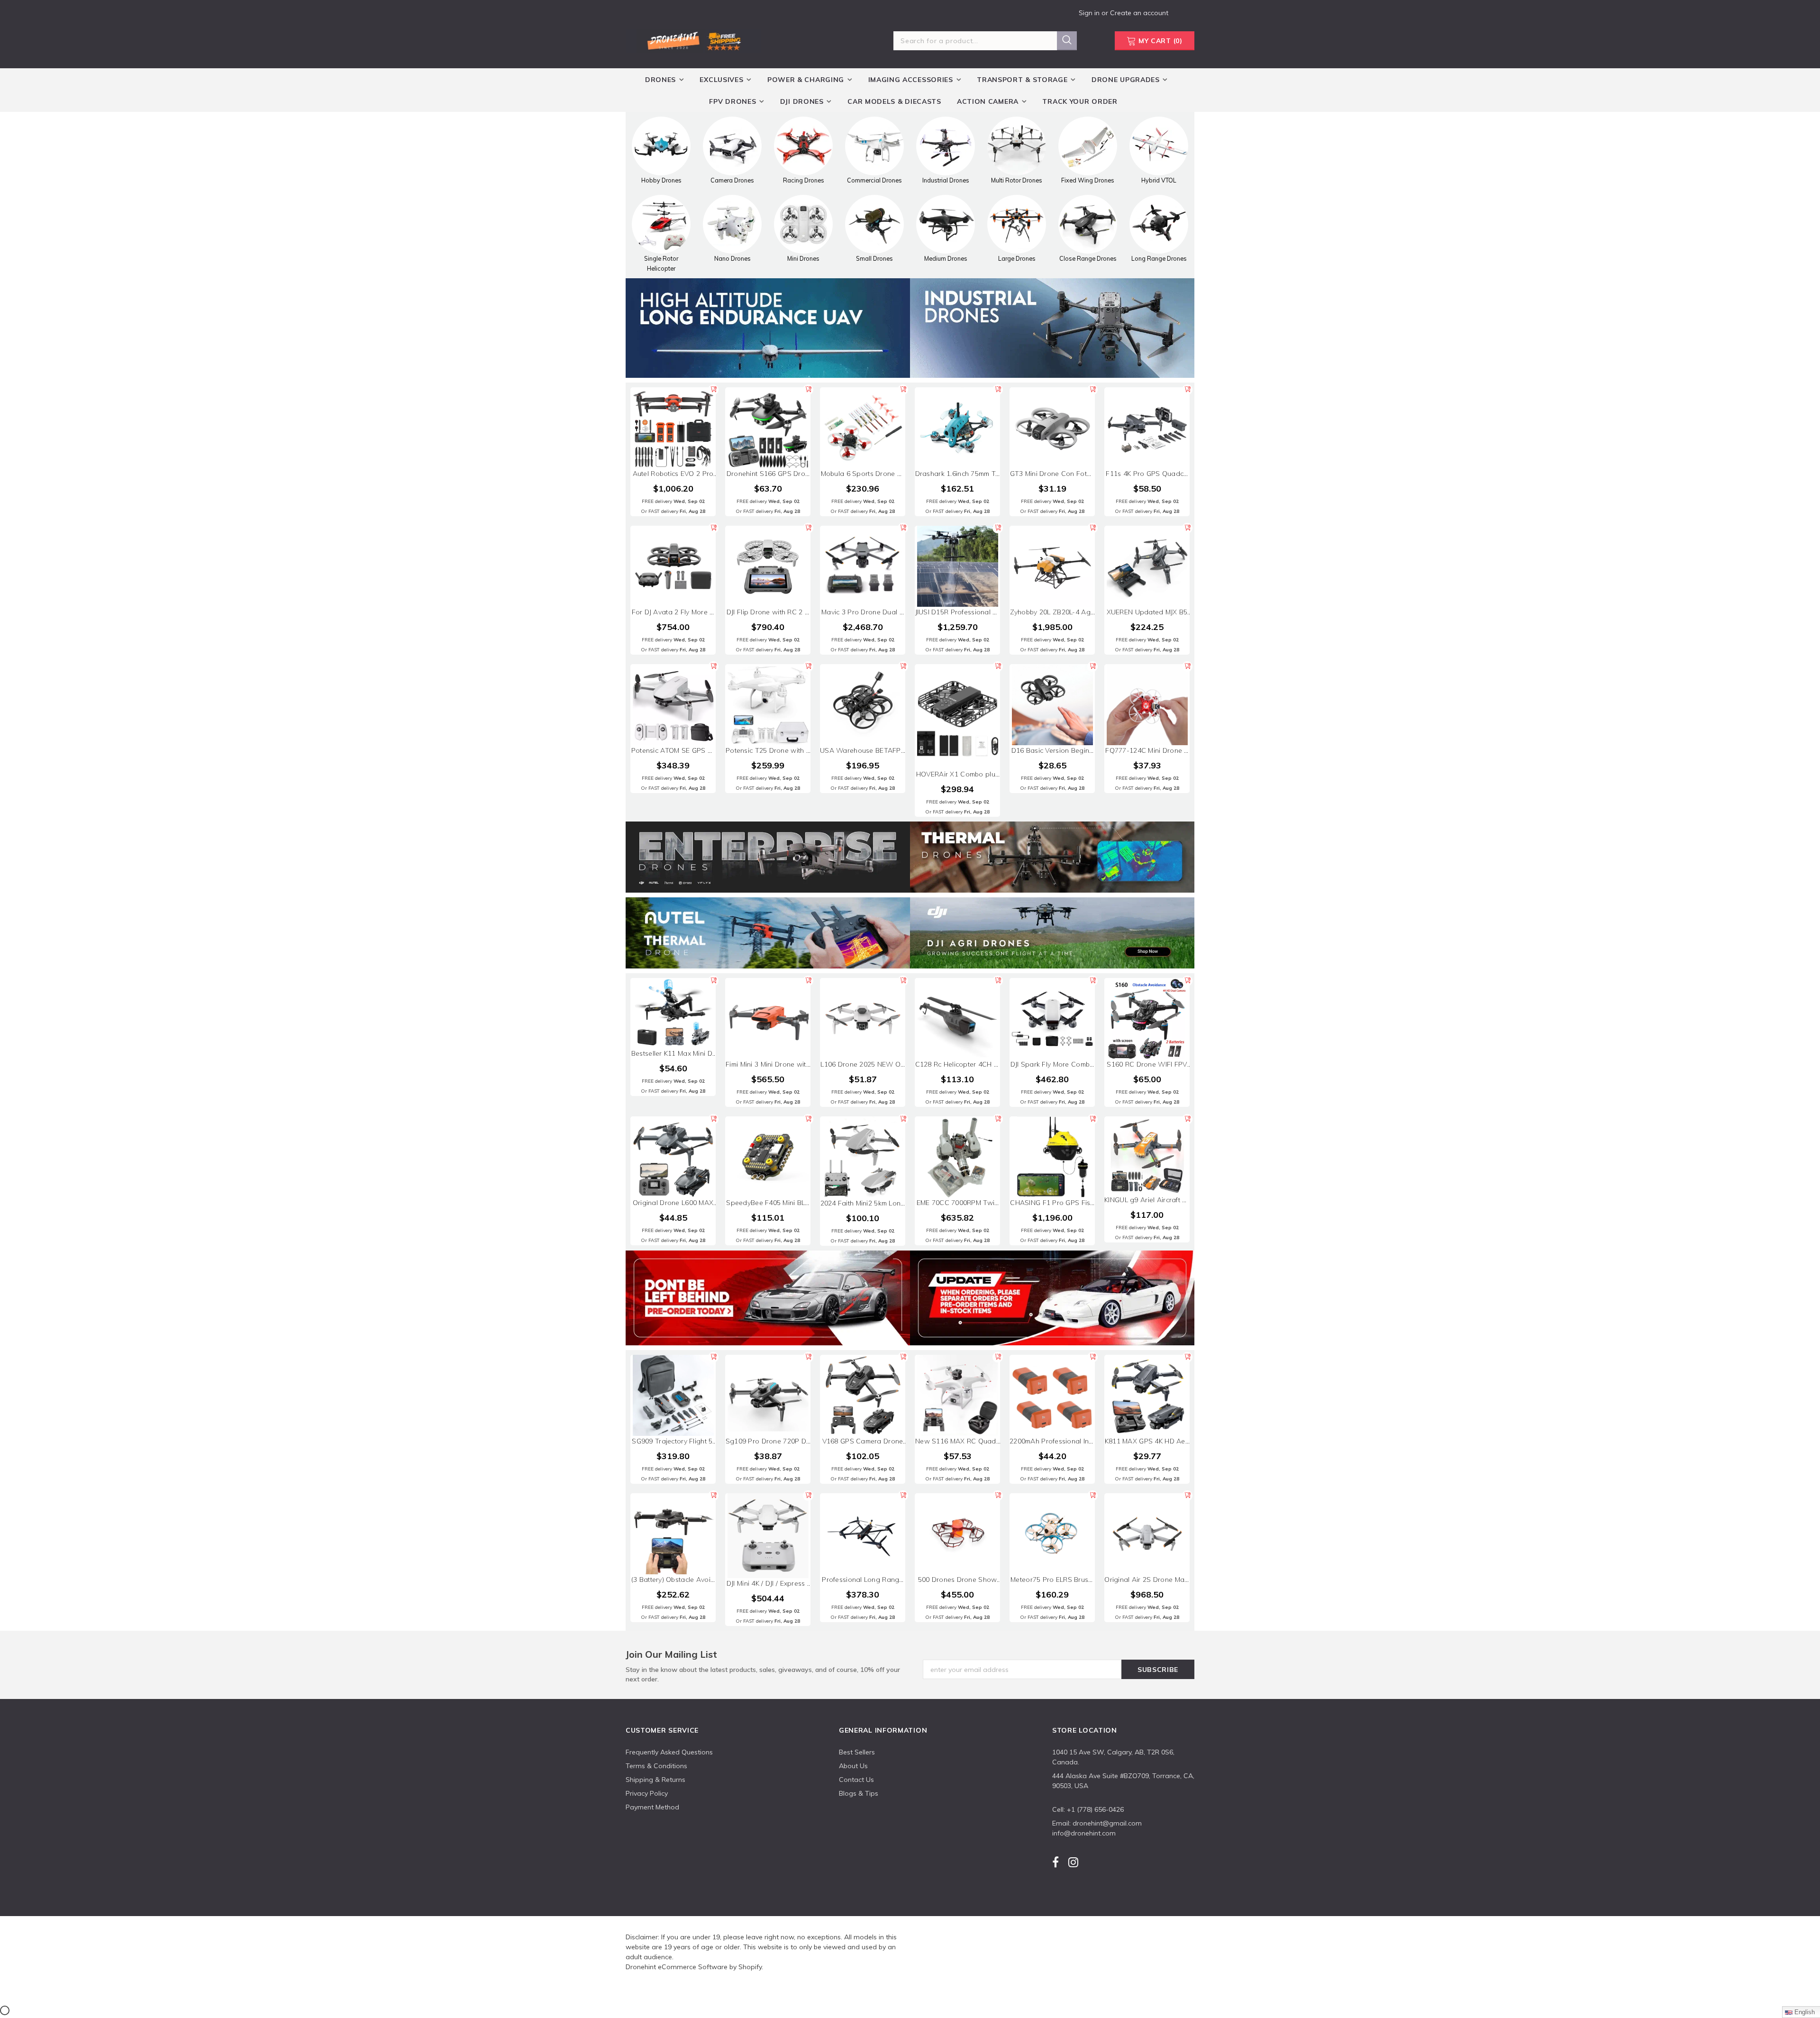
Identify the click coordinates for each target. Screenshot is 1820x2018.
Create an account (1139, 13)
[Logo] (693, 39)
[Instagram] (1073, 1862)
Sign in (1090, 13)
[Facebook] (1056, 1862)
